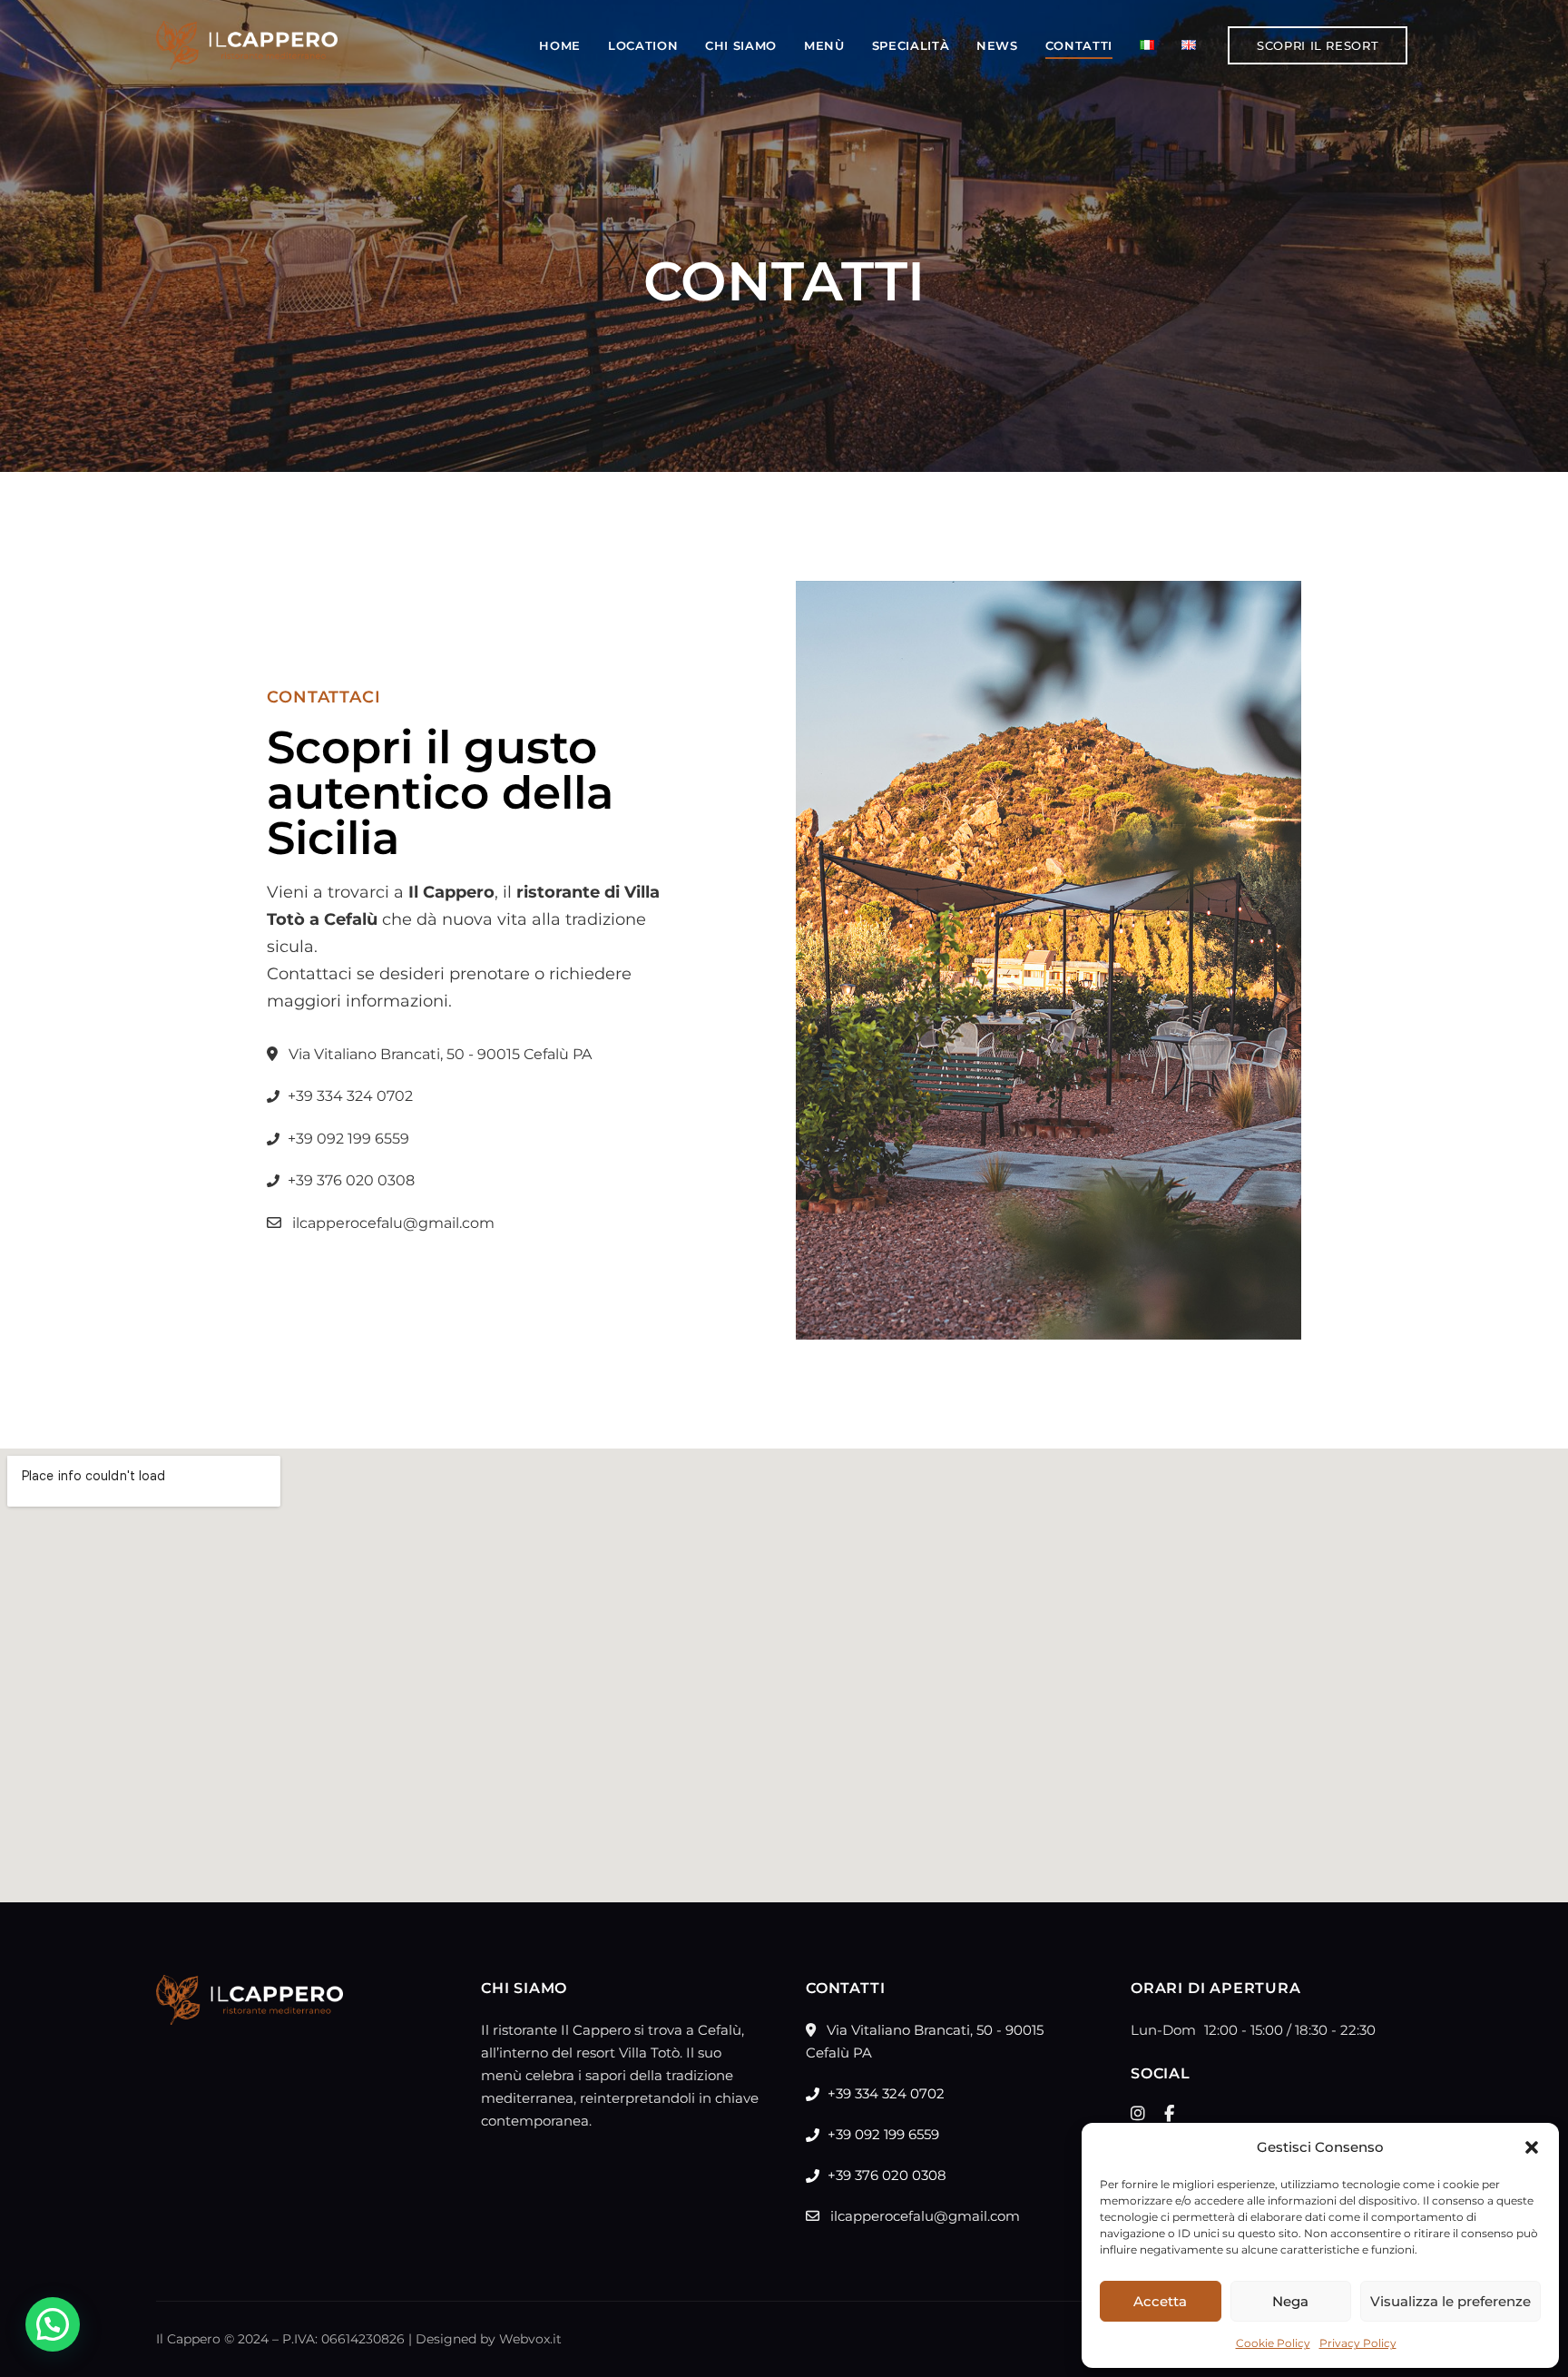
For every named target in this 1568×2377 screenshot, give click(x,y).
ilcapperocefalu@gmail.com (392, 1223)
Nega (1290, 2301)
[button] (1532, 2147)
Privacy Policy (1358, 2343)
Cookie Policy (1273, 2343)
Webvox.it (530, 2339)
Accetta (1160, 2301)
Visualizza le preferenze (1450, 2301)
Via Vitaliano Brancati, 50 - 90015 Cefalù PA (438, 1054)
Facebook (1169, 2114)
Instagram (1138, 2114)
